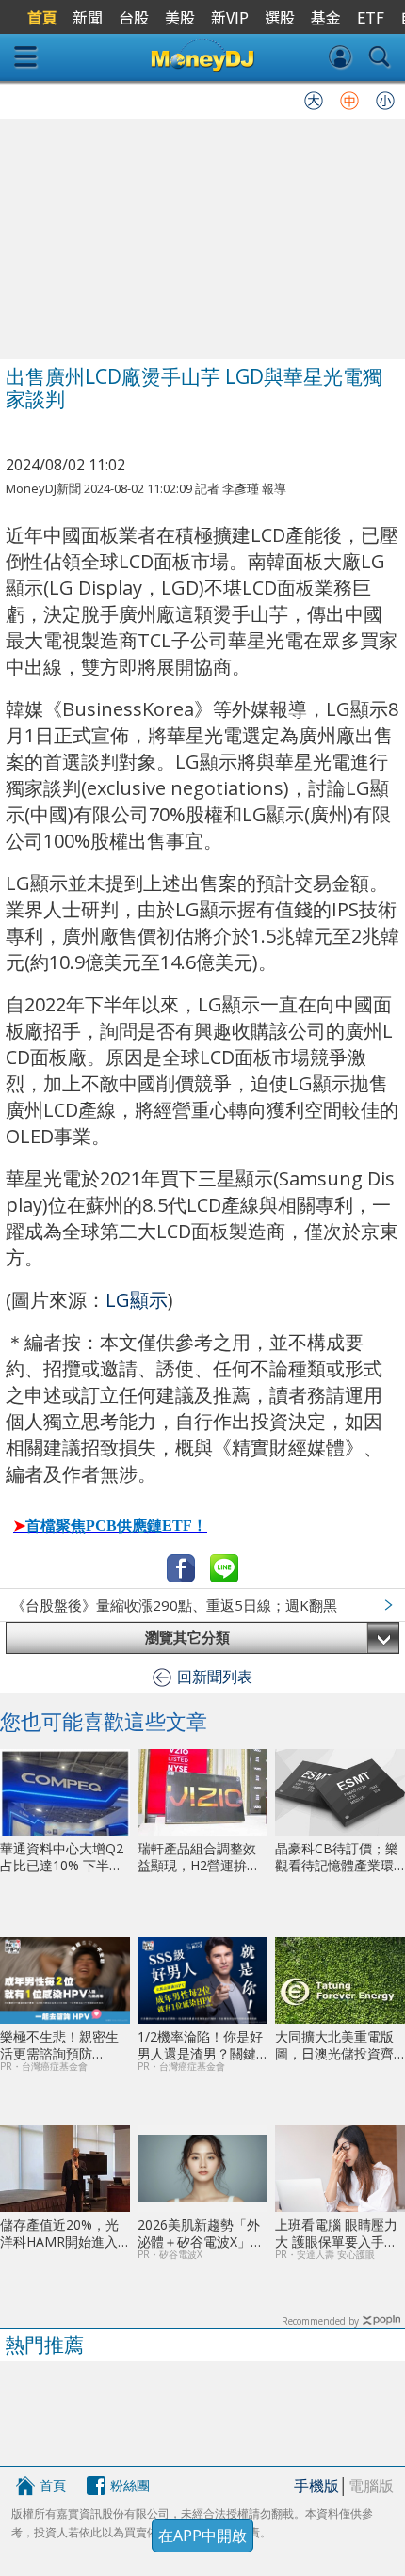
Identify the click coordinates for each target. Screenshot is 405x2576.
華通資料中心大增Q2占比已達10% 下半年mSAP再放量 (62, 1857)
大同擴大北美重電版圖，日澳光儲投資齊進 (334, 2045)
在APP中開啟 (202, 2536)
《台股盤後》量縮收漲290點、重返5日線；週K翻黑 (174, 1605)
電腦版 (371, 2486)
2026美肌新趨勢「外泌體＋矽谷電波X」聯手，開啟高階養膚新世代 (201, 2233)
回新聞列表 (215, 1677)
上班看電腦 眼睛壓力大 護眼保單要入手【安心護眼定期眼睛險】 (336, 2233)
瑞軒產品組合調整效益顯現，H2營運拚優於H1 (199, 1857)
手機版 (316, 2486)
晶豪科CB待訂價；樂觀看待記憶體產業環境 (337, 1857)
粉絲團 (130, 2485)
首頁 (53, 2485)
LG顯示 (137, 1300)
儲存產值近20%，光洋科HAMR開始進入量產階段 (59, 2233)
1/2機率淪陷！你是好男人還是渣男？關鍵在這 (200, 2045)
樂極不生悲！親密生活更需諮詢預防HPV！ (59, 2045)
